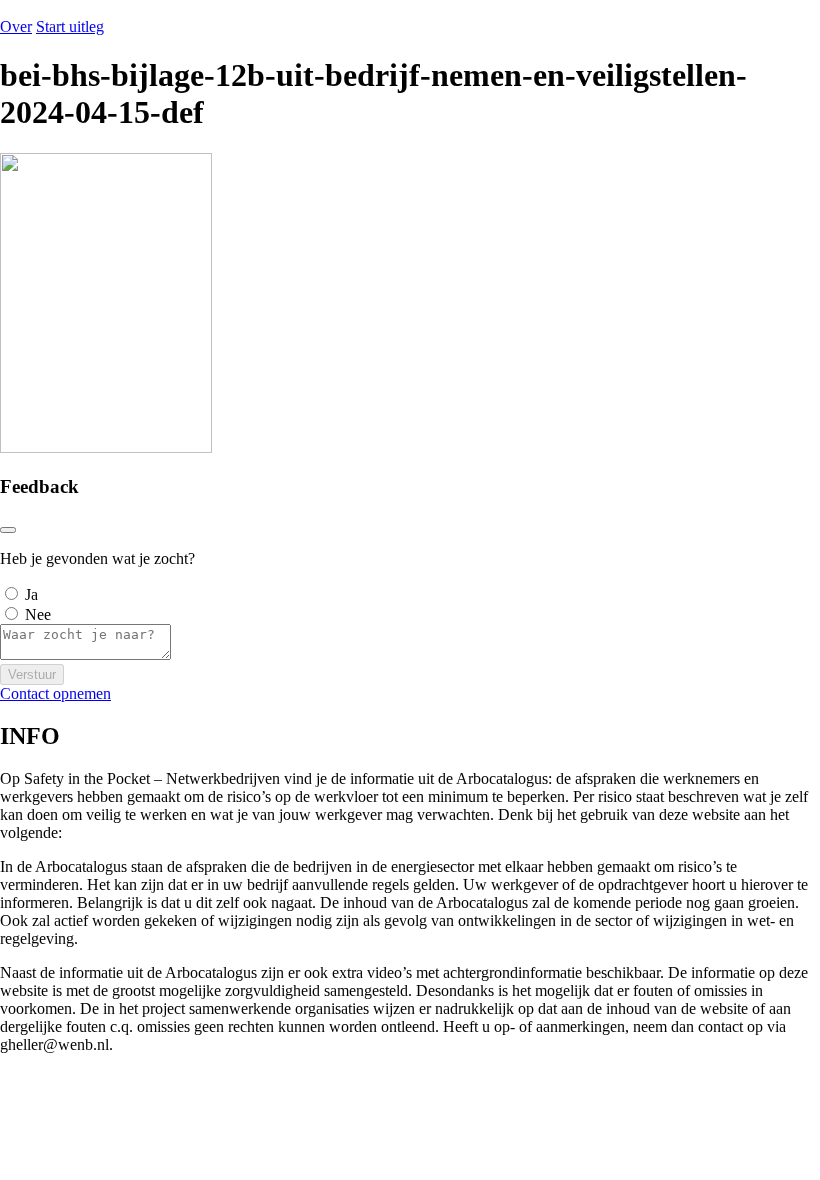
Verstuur (32, 674)
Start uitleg (70, 26)
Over (16, 26)
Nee (38, 614)
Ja (31, 594)
